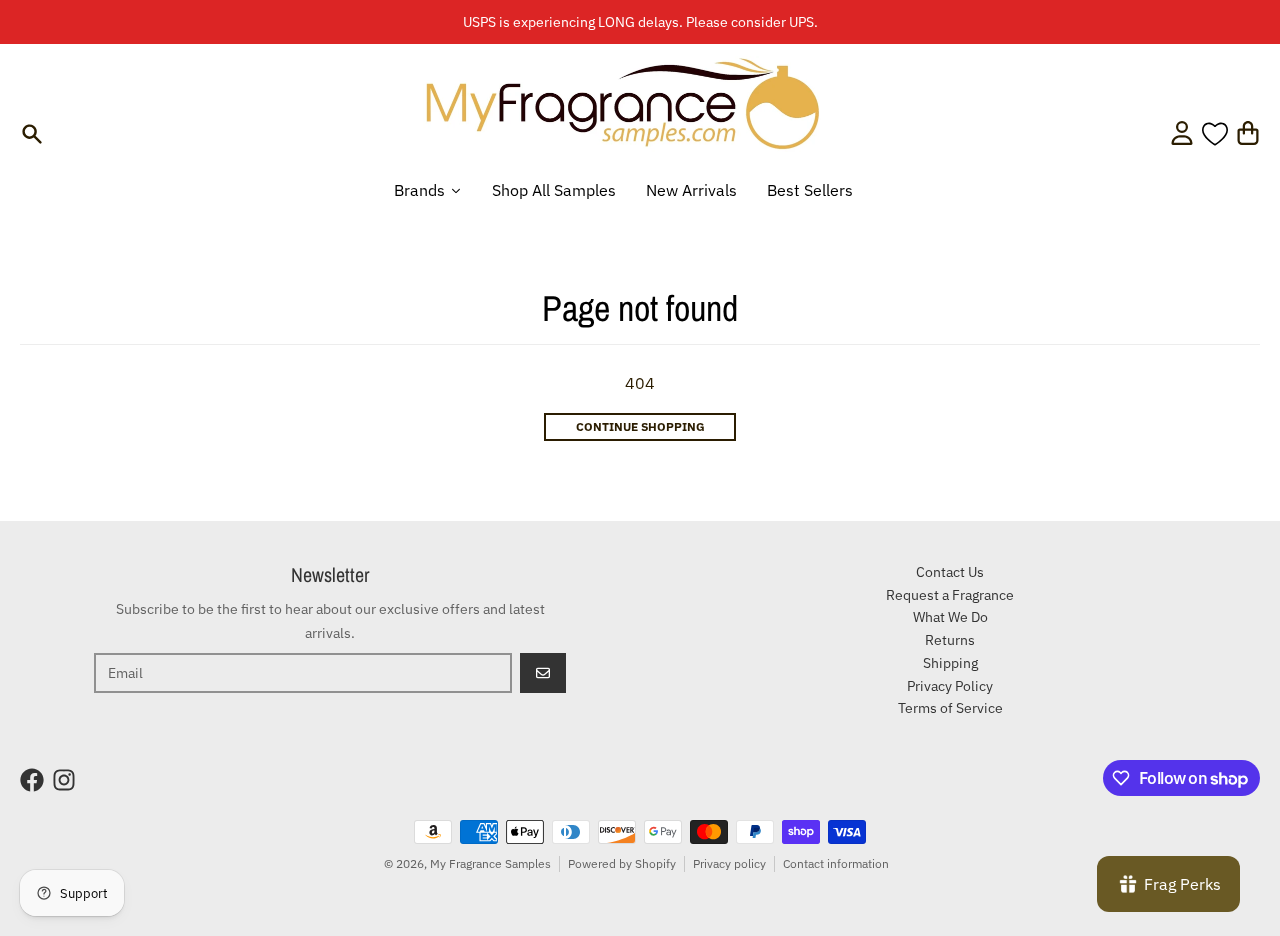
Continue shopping (640, 426)
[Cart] (1248, 133)
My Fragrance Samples (490, 863)
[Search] (32, 134)
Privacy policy (729, 863)
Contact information (836, 863)
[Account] (1182, 133)
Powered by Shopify (622, 863)
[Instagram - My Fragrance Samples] (64, 780)
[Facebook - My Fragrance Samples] (32, 780)
